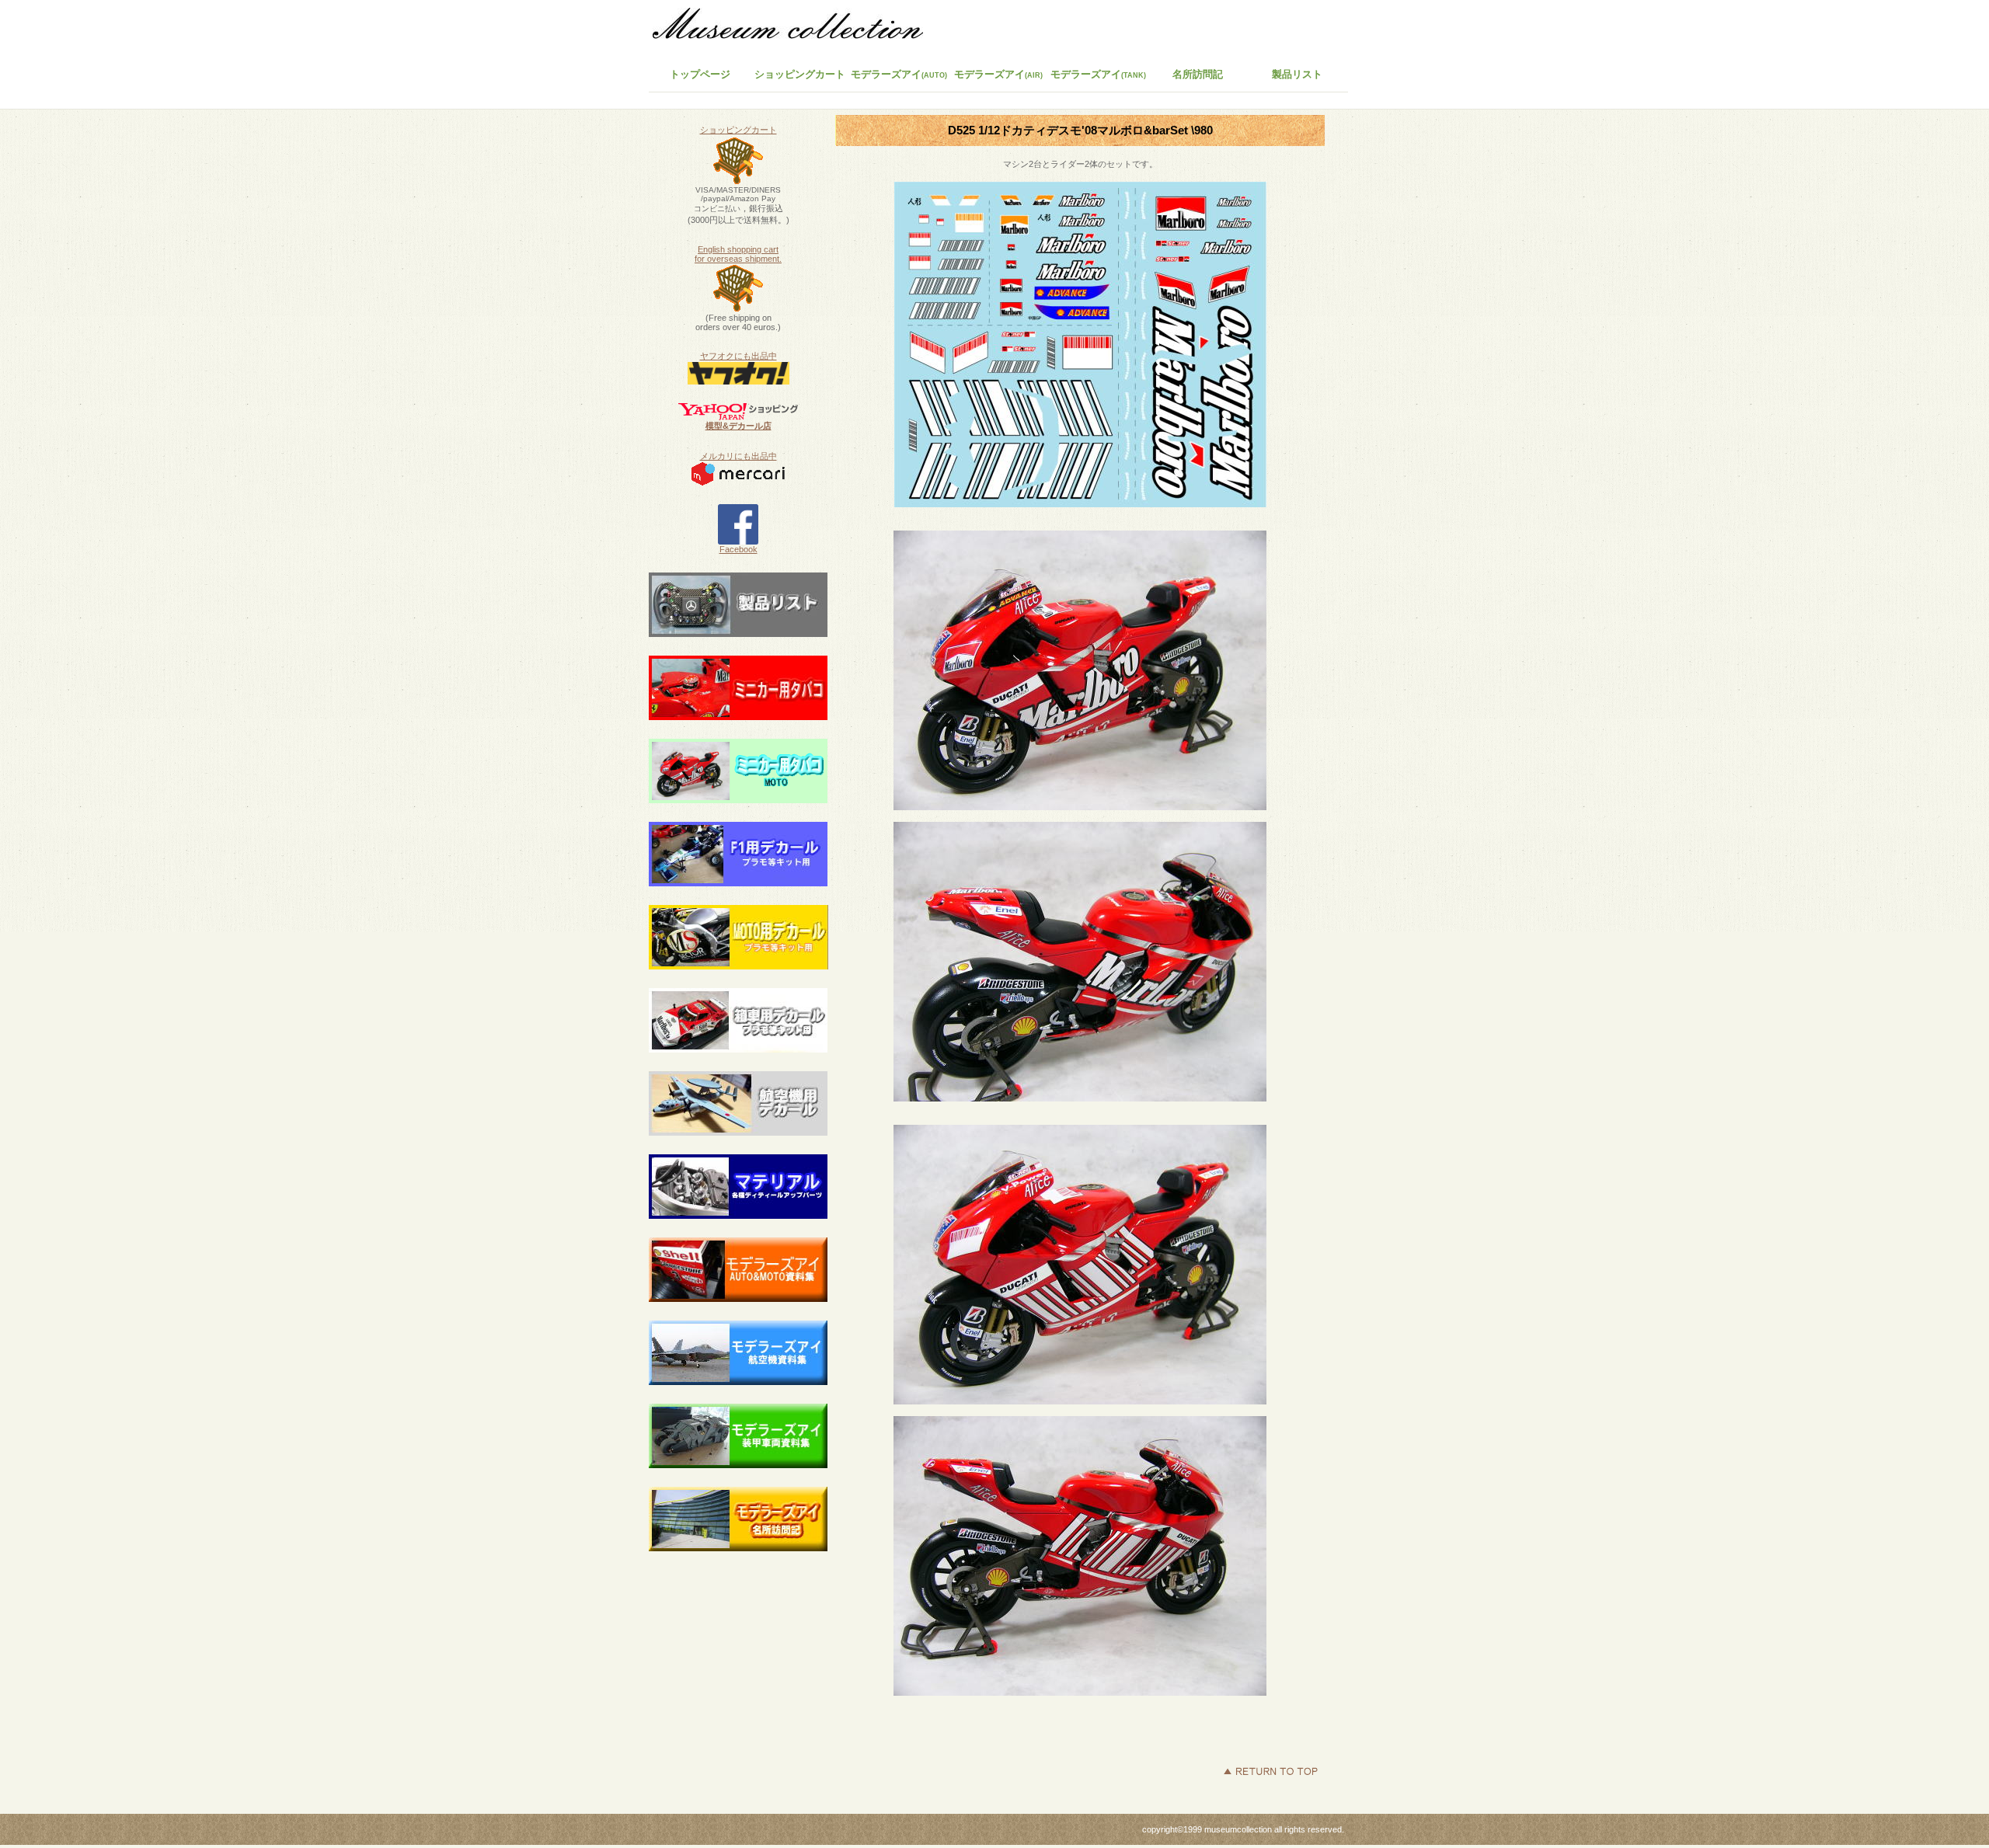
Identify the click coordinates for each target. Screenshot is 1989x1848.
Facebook (738, 549)
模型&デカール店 (738, 426)
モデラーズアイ (1098, 74)
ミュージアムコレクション (796, 27)
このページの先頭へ (1270, 1771)
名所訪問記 (1198, 74)
